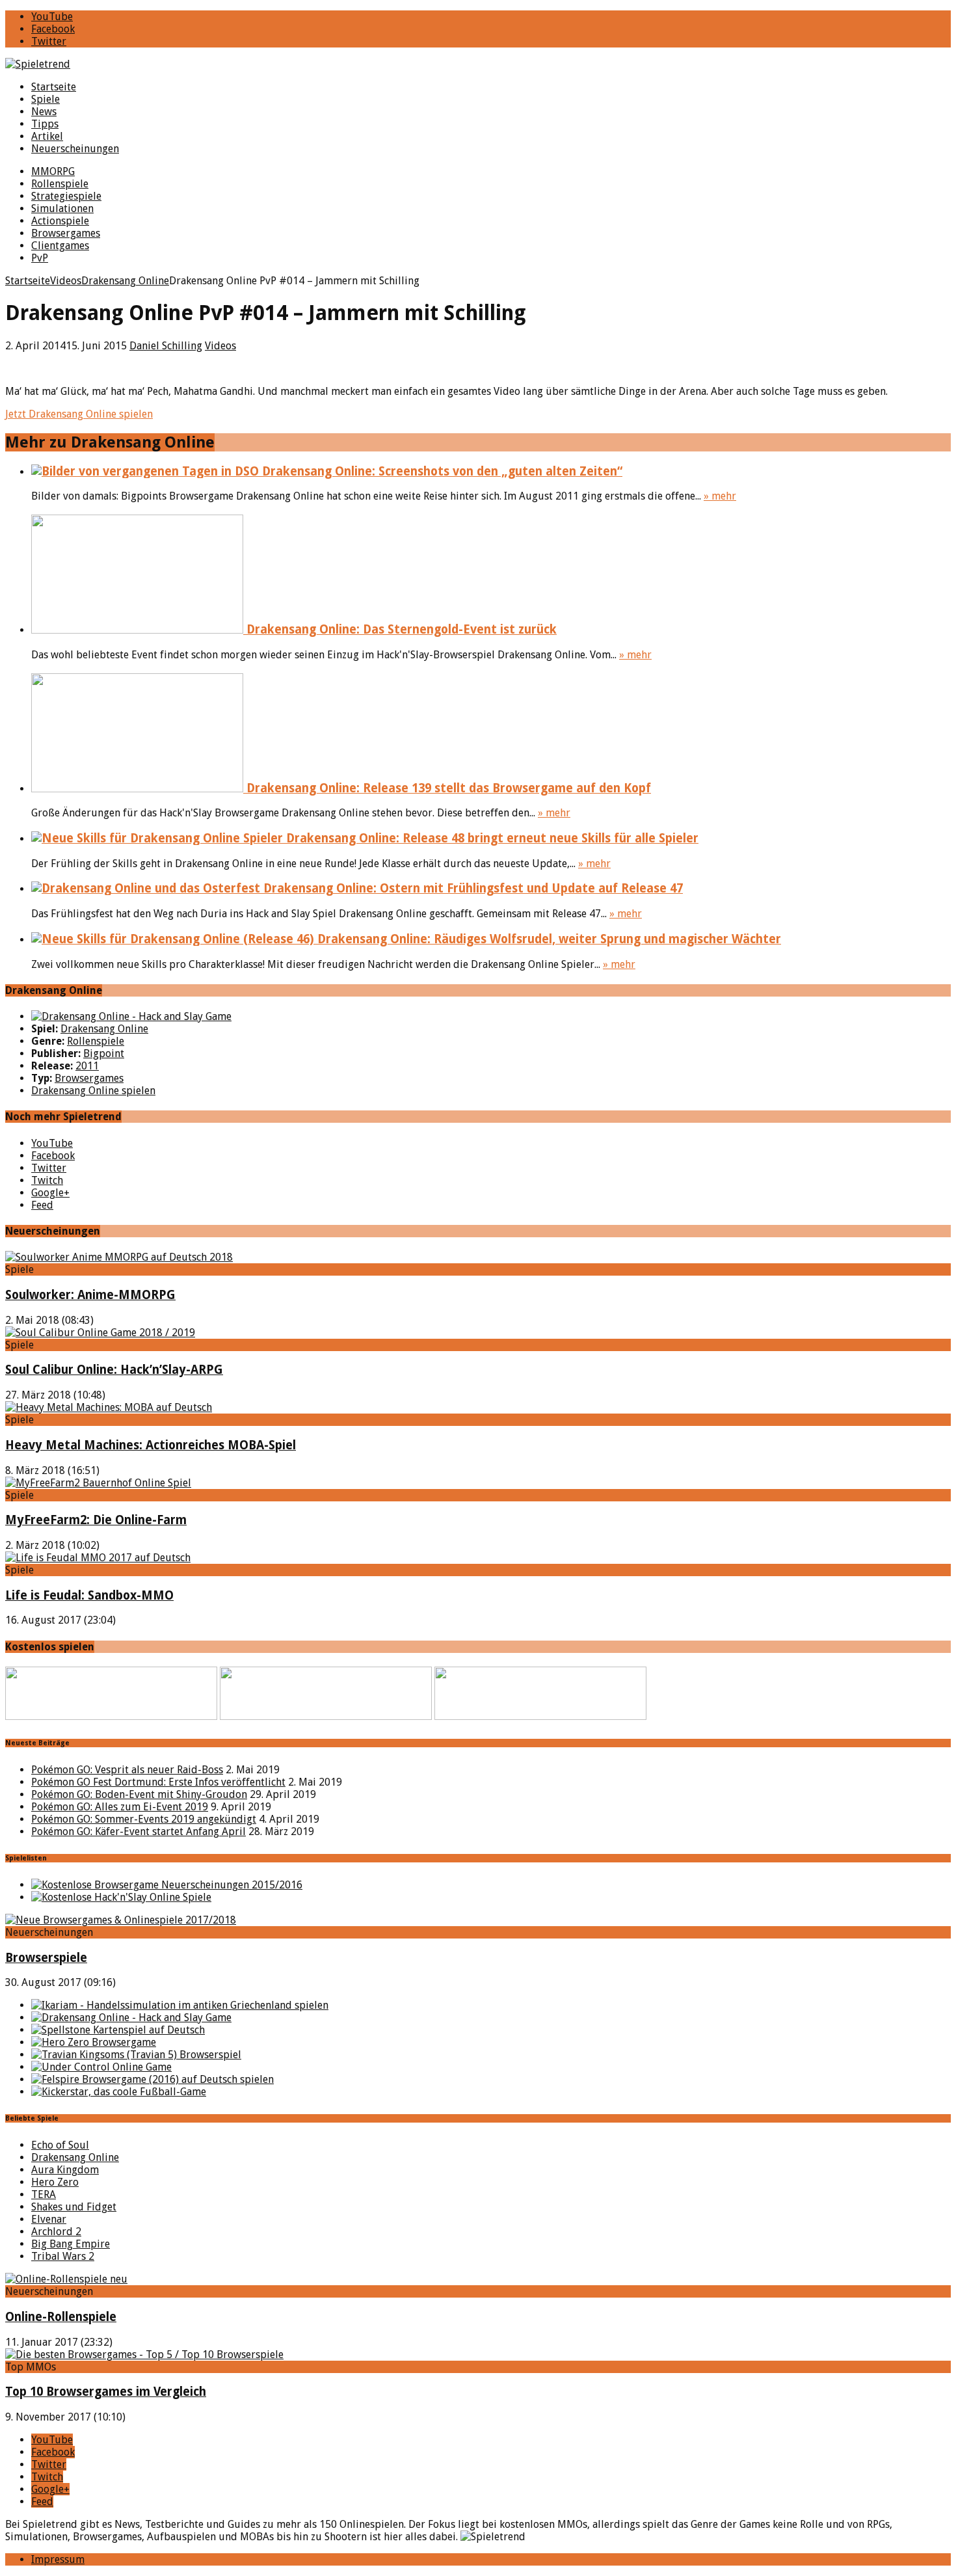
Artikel (47, 136)
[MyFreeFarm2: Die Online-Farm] (98, 1483)
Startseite (54, 87)
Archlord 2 (56, 2232)
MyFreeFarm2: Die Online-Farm (96, 1520)
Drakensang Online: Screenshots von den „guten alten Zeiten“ (441, 471)
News (44, 112)
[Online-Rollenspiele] (66, 2279)
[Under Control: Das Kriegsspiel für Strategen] (101, 2067)
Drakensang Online (104, 1029)
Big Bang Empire (71, 2244)
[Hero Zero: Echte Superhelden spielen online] (94, 2042)
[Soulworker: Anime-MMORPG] (119, 1257)
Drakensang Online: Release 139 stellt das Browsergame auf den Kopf (447, 788)
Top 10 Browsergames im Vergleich (106, 2392)
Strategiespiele (66, 196)
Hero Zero (55, 2182)
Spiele (46, 99)
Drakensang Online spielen (93, 1091)
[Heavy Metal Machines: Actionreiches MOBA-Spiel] (109, 1407)
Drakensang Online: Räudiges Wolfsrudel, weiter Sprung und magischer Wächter (548, 939)
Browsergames (66, 233)
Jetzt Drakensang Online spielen (79, 414)
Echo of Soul (60, 2145)
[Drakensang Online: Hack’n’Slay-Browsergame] (131, 2018)
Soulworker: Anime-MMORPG (90, 1295)
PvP (40, 258)
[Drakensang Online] (131, 1016)
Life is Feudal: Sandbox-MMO (89, 1595)
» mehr (720, 496)
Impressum (58, 2559)
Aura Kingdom (65, 2170)
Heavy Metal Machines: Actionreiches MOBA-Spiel (151, 1445)
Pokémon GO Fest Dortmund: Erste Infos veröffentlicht (158, 1782)
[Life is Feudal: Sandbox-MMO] (98, 1558)
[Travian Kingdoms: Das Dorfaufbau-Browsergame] (136, 2055)
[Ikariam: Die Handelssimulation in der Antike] (180, 2005)
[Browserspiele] (121, 1920)
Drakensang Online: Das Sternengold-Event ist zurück (400, 629)
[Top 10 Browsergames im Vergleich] (144, 2355)
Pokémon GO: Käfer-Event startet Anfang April (139, 1831)
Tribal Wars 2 (63, 2256)
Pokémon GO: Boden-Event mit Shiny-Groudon (139, 1794)
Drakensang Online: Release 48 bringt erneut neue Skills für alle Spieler (491, 838)
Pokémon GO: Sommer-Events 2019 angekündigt (144, 1819)
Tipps (45, 124)
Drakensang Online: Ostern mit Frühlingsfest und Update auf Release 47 (471, 888)
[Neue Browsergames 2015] (167, 1885)
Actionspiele (60, 221)
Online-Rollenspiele (61, 2317)
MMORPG (53, 171)
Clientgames (60, 246)
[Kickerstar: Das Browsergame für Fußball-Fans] (119, 2092)
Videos (220, 346)
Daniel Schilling (166, 346)
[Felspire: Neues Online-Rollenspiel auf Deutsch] (153, 2079)
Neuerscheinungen (75, 149)
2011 (87, 1066)
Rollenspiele (60, 184)
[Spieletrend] (478, 64)
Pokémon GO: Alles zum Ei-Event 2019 (120, 1807)
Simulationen (62, 208)
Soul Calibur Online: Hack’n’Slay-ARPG (114, 1370)
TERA (44, 2194)
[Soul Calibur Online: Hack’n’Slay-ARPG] (100, 1333)
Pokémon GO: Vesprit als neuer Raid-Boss (127, 1770)
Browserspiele (46, 1958)
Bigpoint (104, 1053)
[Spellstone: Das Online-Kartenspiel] (118, 2030)
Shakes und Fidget (74, 2207)
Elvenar (49, 2219)
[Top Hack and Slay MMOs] (121, 1897)
